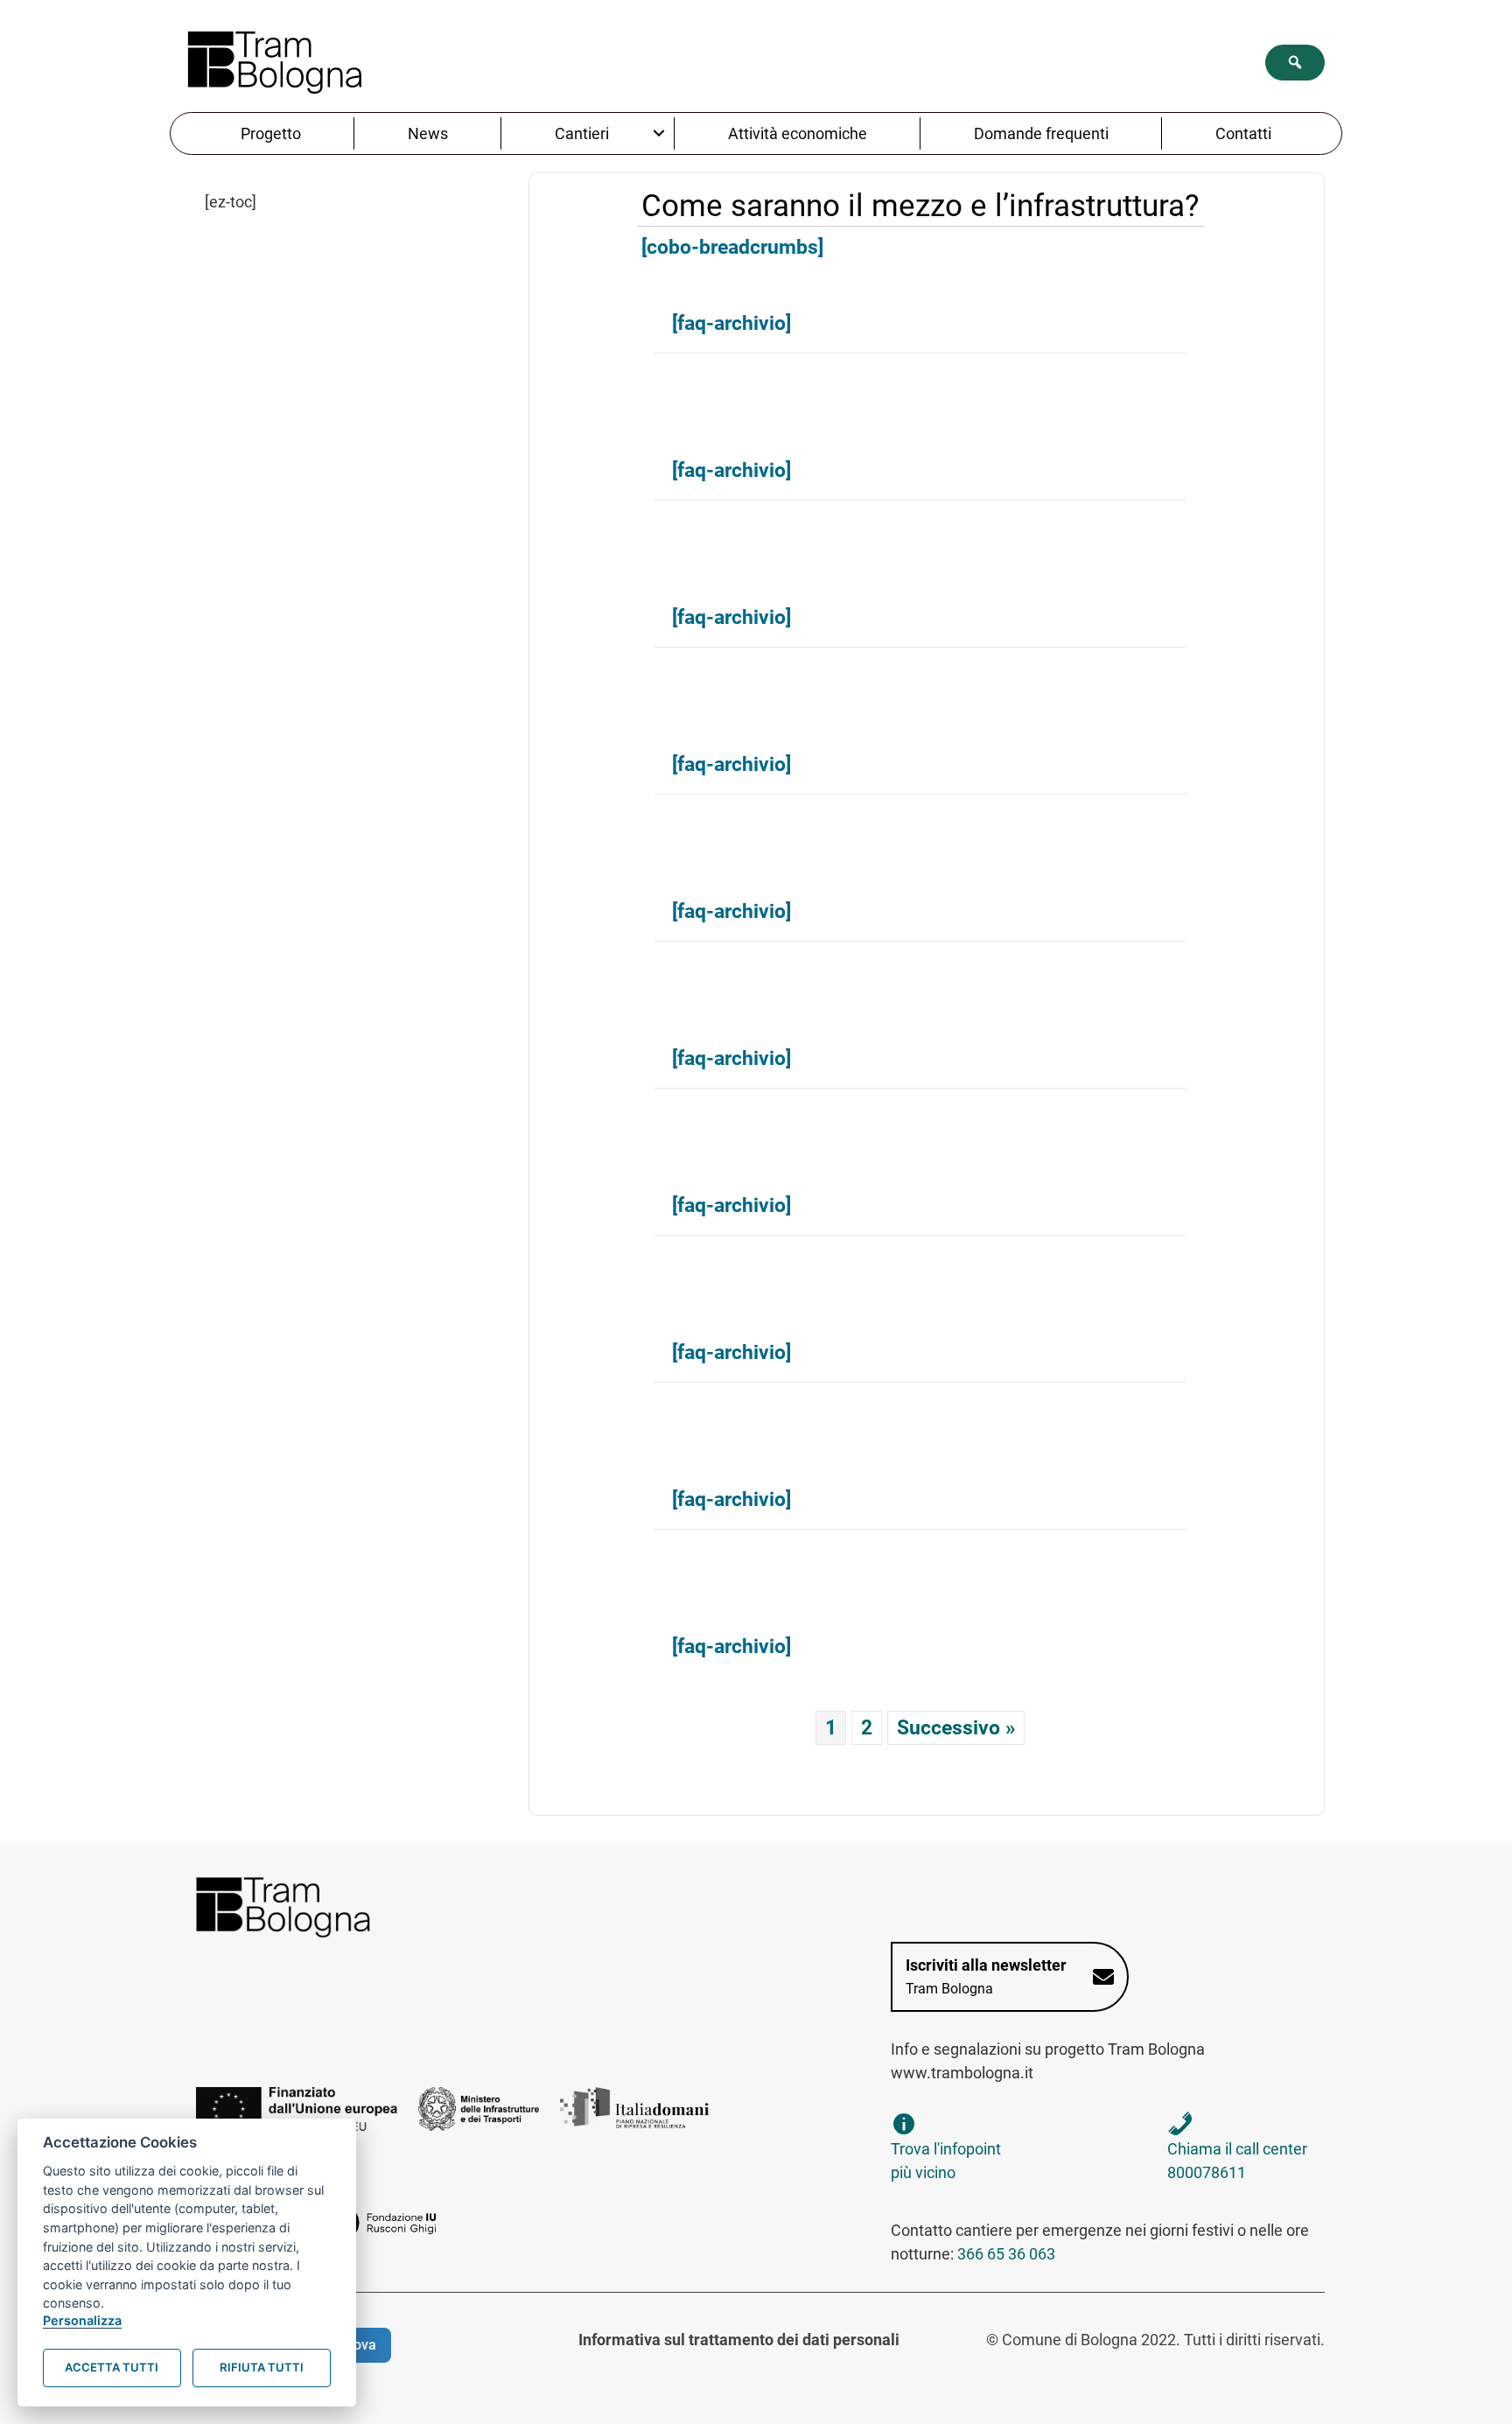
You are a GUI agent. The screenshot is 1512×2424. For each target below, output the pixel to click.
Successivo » (956, 1727)
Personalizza (82, 2320)
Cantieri (582, 133)
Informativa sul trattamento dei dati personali (739, 2340)
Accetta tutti (112, 2367)
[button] (1295, 63)
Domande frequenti (1041, 133)
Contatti (1243, 133)
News (428, 133)
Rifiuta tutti (262, 2367)
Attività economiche (798, 133)
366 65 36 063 (1006, 2254)
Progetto (271, 133)
